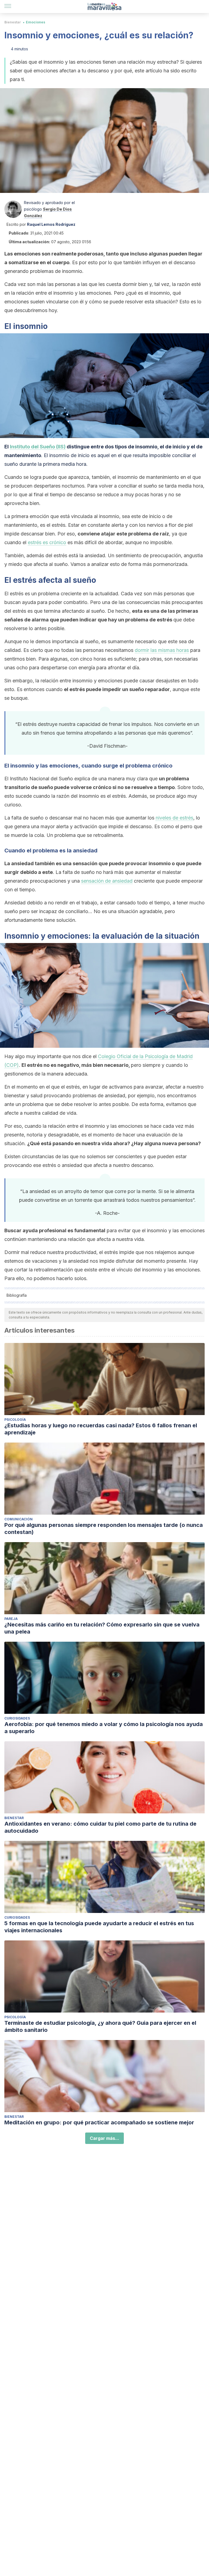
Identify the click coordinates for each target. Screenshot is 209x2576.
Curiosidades (17, 1718)
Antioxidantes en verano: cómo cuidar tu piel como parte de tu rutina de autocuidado (100, 1827)
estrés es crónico (47, 542)
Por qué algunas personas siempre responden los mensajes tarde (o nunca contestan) (104, 1529)
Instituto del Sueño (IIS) (38, 447)
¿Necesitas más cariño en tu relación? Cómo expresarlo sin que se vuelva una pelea (102, 1628)
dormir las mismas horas (162, 650)
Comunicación (19, 1519)
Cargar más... (104, 2138)
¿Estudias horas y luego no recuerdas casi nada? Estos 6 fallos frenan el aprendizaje (101, 1429)
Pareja (11, 1619)
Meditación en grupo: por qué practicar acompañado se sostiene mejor (99, 2122)
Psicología (15, 1420)
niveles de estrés (174, 818)
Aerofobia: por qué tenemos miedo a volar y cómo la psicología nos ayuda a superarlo (104, 1728)
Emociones (36, 22)
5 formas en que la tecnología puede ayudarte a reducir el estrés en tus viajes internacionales (99, 1927)
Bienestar (13, 22)
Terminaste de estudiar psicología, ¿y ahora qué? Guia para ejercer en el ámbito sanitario (100, 2026)
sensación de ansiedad (107, 881)
